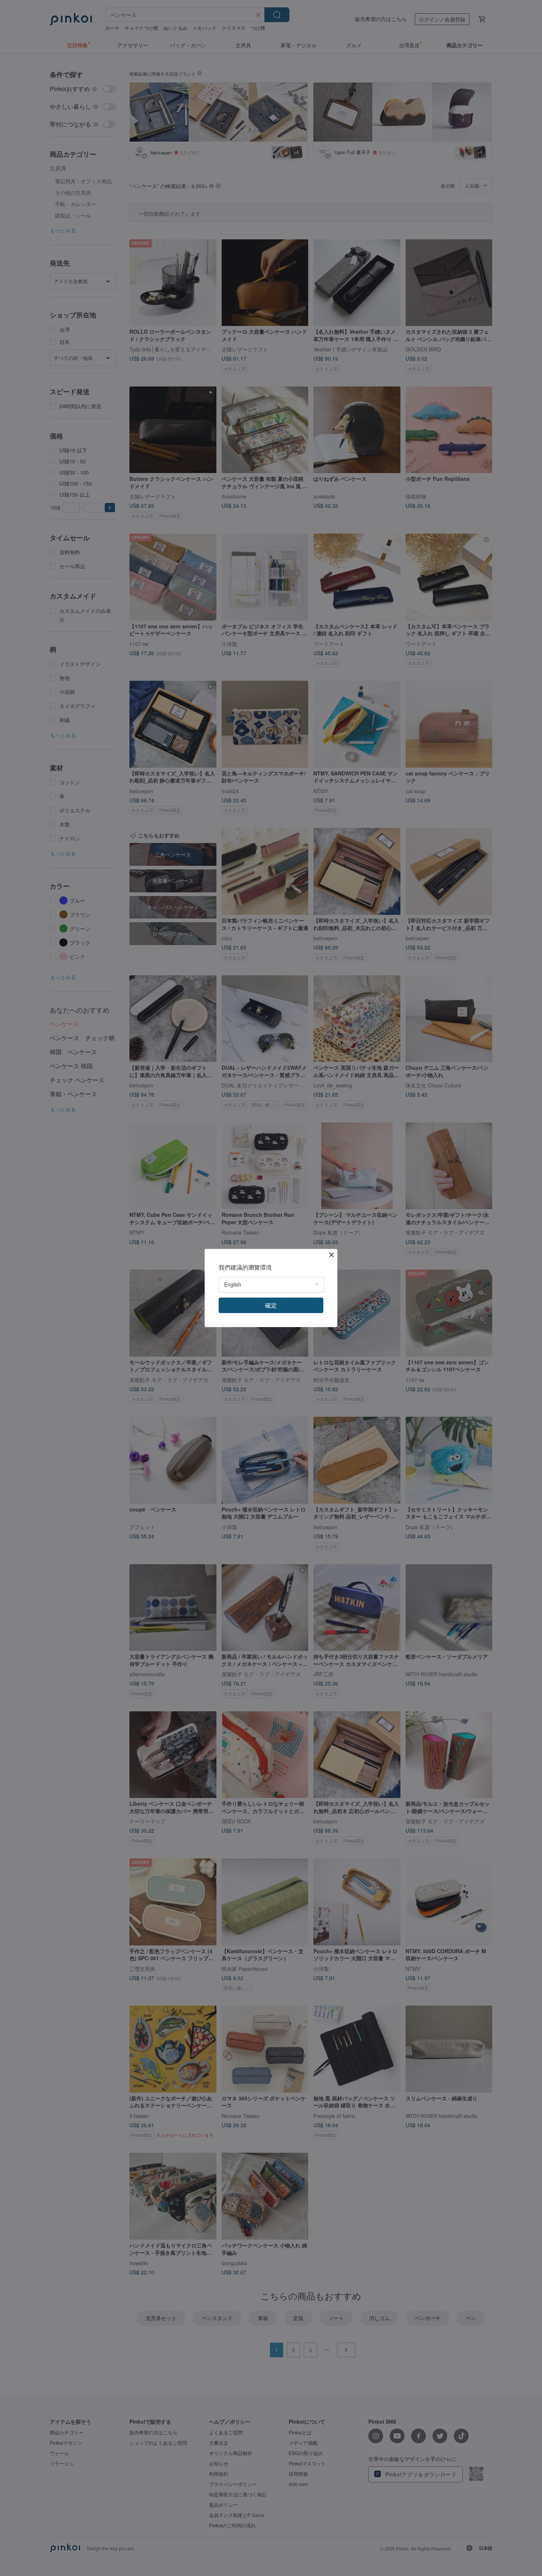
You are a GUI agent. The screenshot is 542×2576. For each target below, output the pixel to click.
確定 (271, 1305)
